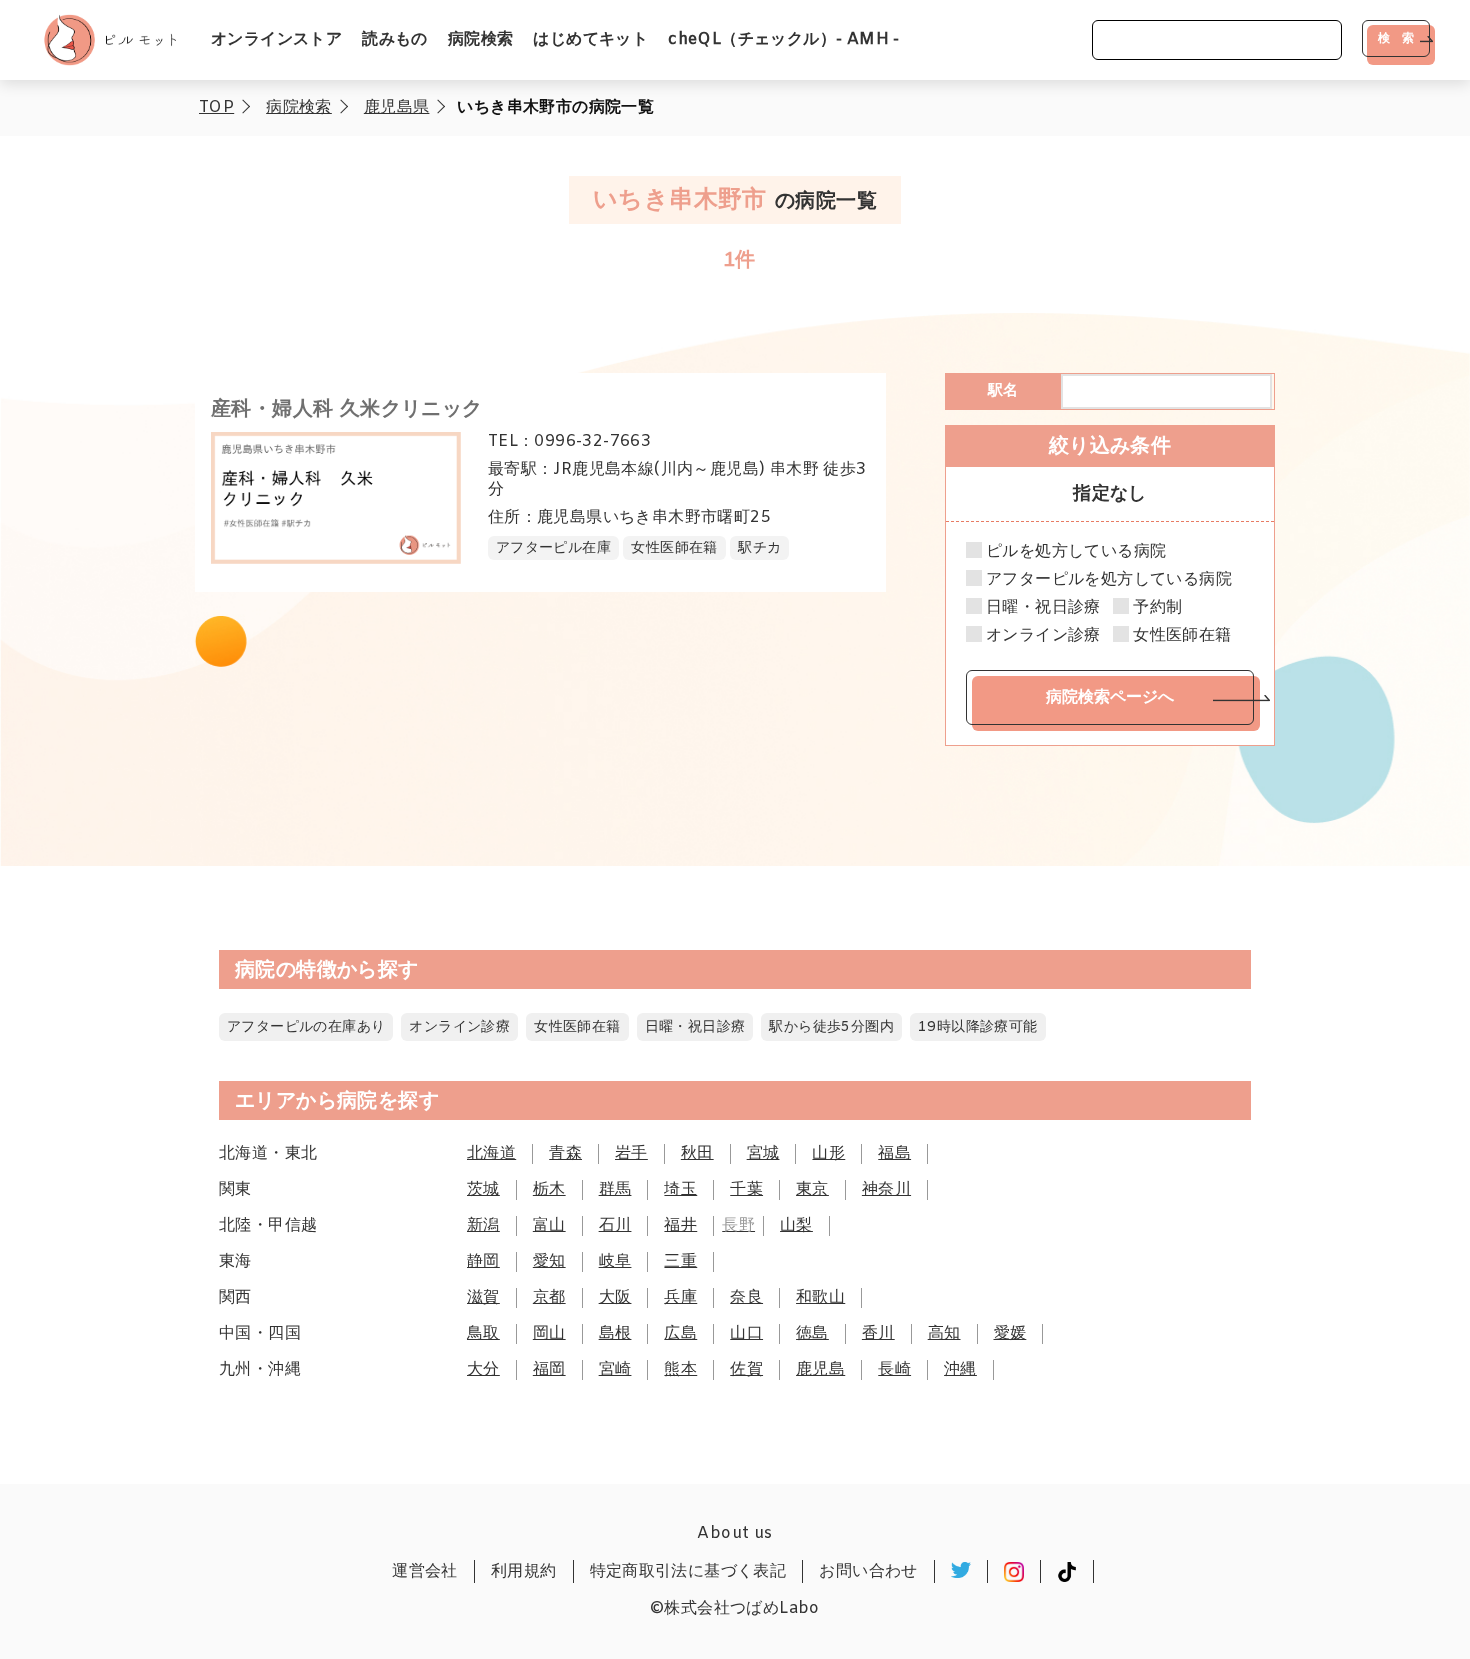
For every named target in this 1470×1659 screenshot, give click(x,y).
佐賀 (746, 1369)
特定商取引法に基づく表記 (688, 1571)
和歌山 (820, 1297)
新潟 (483, 1225)
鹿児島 (820, 1369)
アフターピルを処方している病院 (1109, 580)
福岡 (549, 1369)
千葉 (746, 1189)
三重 (680, 1261)
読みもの (395, 40)
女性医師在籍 (1182, 636)
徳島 (812, 1333)
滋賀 (483, 1297)
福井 (680, 1225)
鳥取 (483, 1333)
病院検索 (481, 40)
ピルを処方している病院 (1076, 552)
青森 (565, 1153)
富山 (549, 1225)
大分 (483, 1369)
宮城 (763, 1153)
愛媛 (1010, 1333)
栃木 (549, 1189)
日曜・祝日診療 (1043, 608)
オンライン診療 (1043, 636)
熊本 (680, 1369)
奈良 (746, 1297)
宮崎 (615, 1369)
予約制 (1157, 608)
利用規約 (524, 1571)
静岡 (483, 1261)
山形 (828, 1153)
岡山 (549, 1333)
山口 (746, 1333)
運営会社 (425, 1571)
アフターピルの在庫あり (306, 1027)
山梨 (796, 1225)
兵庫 (680, 1297)
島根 (615, 1333)
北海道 (491, 1153)
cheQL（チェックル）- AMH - (784, 40)
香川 (878, 1333)
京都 (549, 1297)
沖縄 (960, 1369)
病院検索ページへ (1110, 696)
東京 (812, 1189)
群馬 (615, 1189)
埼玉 (680, 1189)
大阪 (615, 1297)
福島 (894, 1153)
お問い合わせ (868, 1571)
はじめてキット (590, 40)
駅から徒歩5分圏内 (831, 1027)
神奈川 (886, 1189)
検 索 (1396, 38)
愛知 (549, 1261)
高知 (944, 1333)
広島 (680, 1333)
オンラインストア (276, 40)
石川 (615, 1225)
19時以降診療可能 (978, 1027)
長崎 (894, 1369)
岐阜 (615, 1261)
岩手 (631, 1153)
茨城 (483, 1189)
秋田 (697, 1153)
